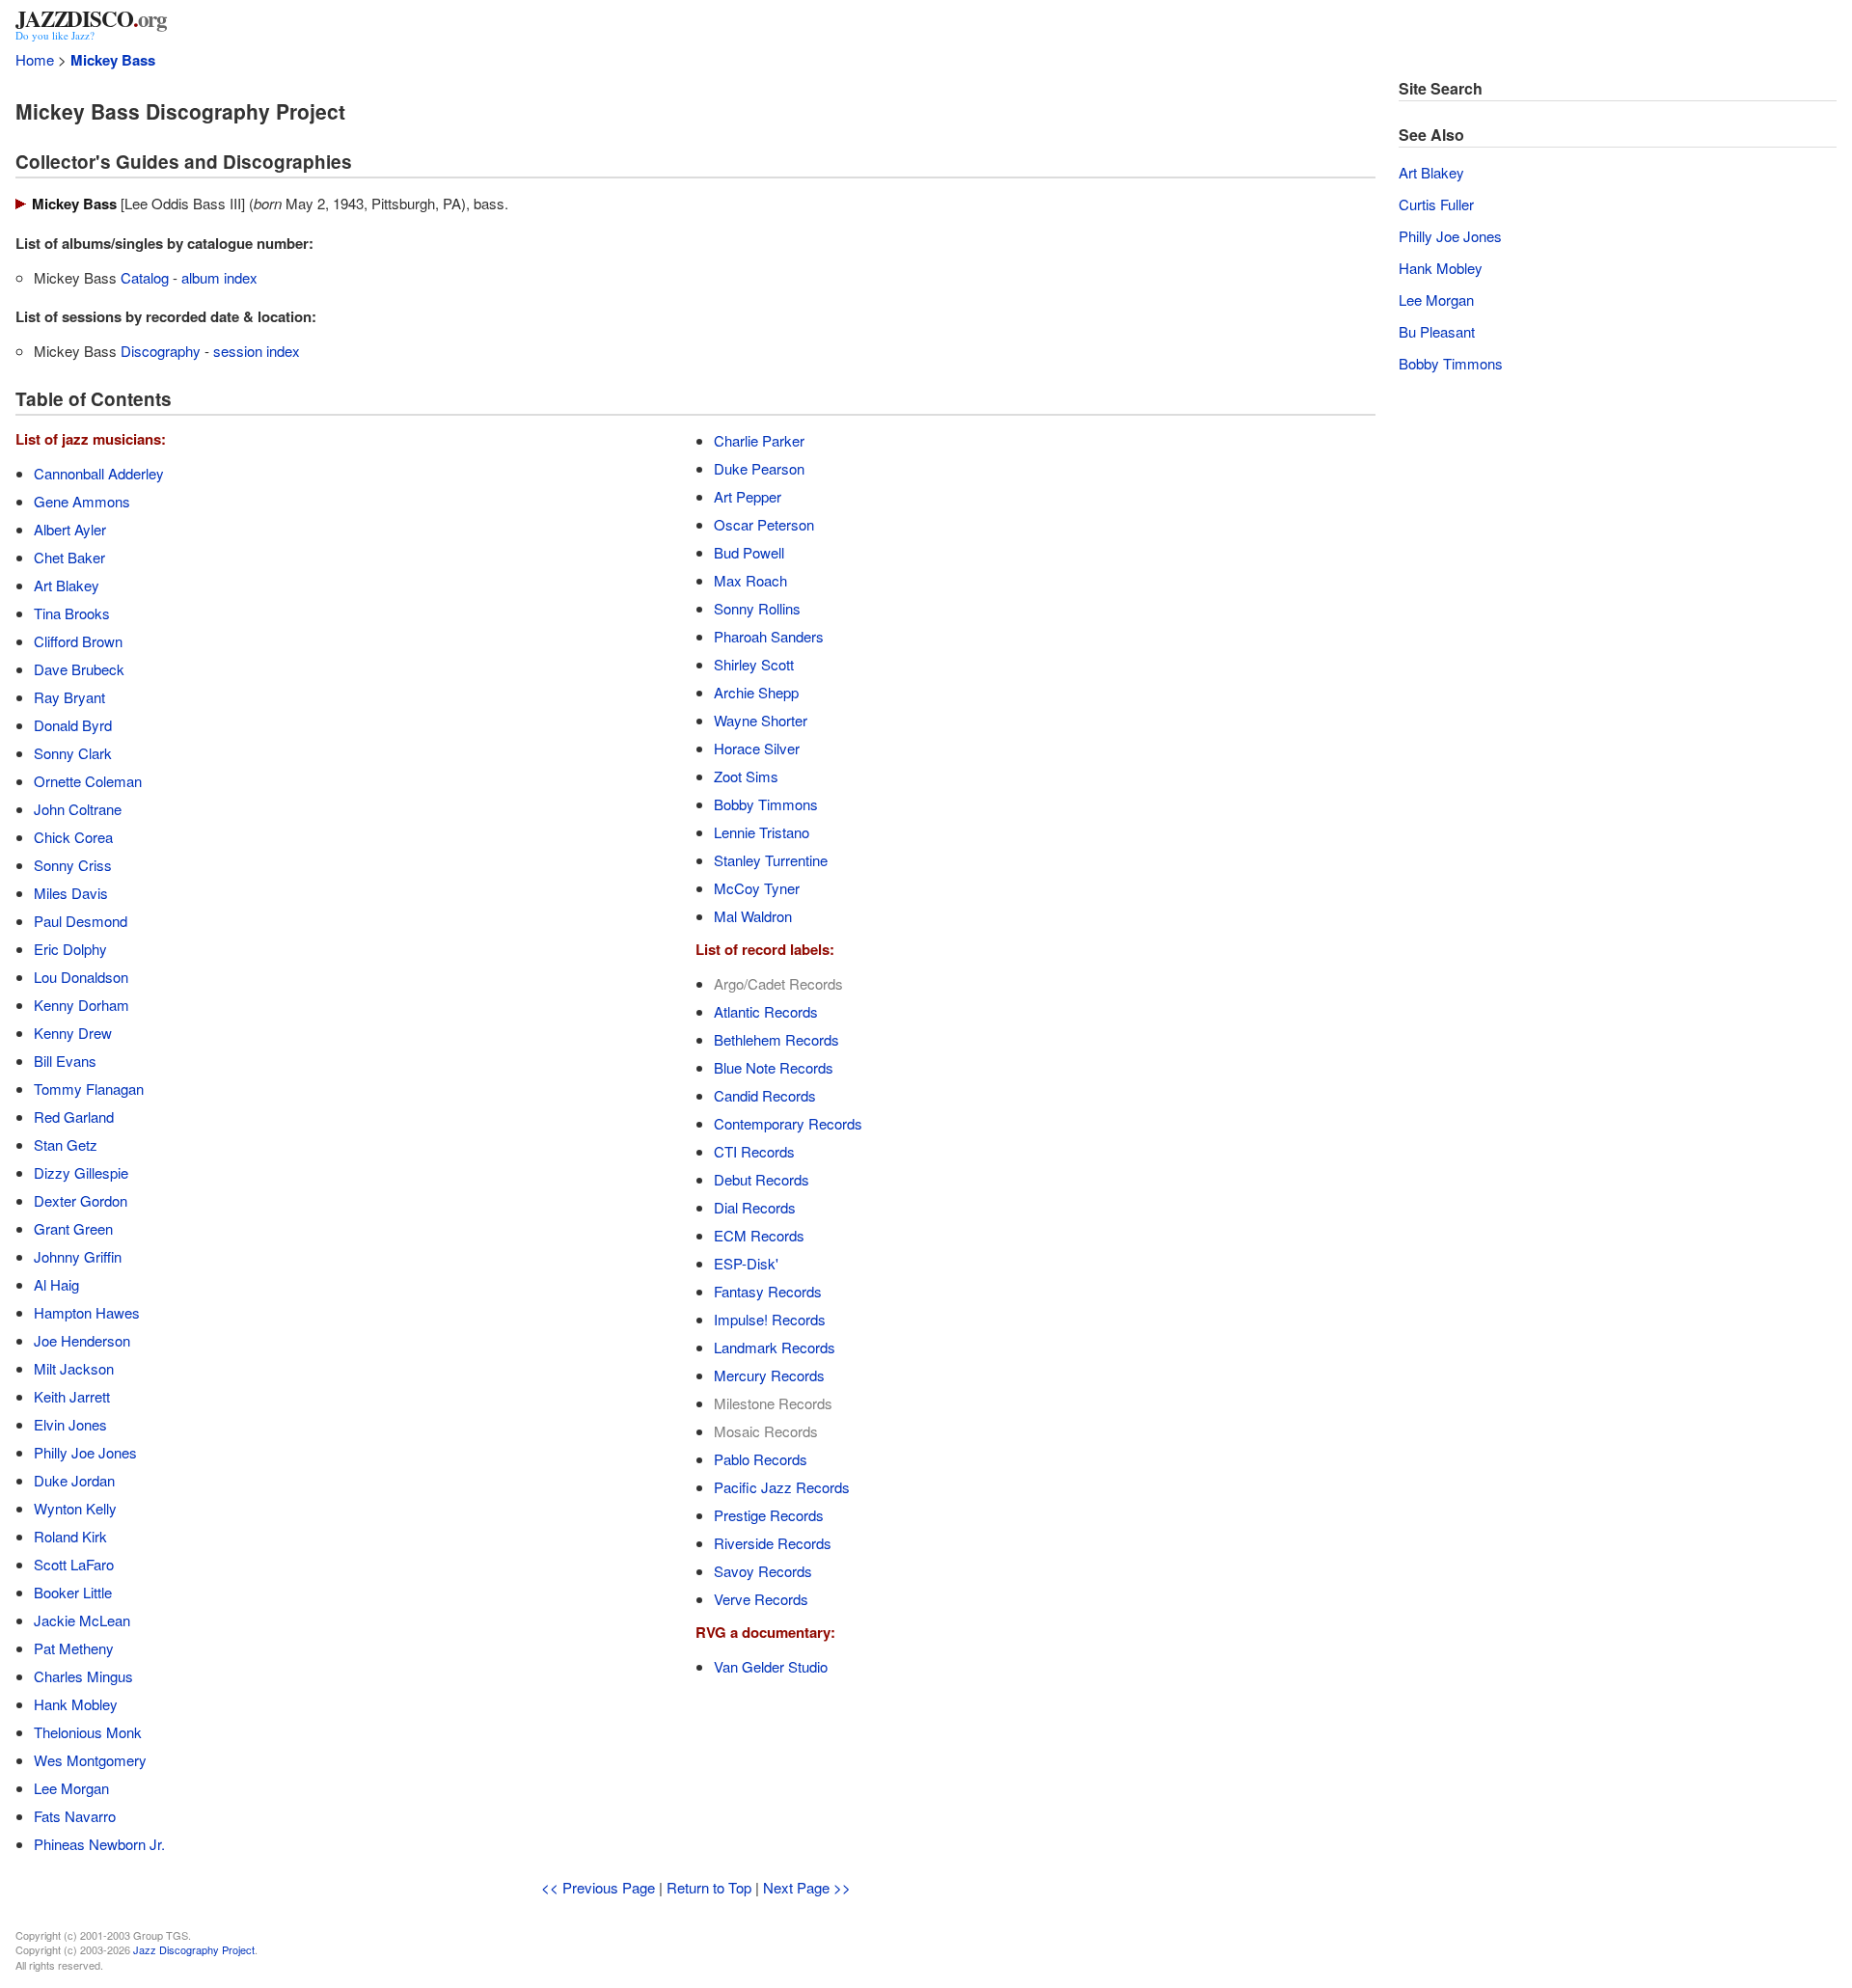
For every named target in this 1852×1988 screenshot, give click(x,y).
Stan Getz (66, 1144)
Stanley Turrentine (771, 860)
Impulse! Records (770, 1319)
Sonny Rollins (757, 608)
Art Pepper (748, 496)
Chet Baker (69, 557)
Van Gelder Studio (771, 1666)
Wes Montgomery (90, 1760)
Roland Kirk (70, 1536)
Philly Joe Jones (85, 1452)
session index (257, 351)
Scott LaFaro (74, 1564)
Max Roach (750, 580)
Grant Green (73, 1228)
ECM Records (759, 1235)
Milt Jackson (74, 1368)
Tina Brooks (72, 613)
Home (35, 59)
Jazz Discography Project (194, 1949)
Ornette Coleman (88, 781)
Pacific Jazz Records (782, 1487)
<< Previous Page (598, 1887)
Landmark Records (775, 1347)
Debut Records (762, 1179)
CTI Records (754, 1151)
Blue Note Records (774, 1067)
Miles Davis (71, 893)
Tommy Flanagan (89, 1089)
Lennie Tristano (762, 832)
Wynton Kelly (75, 1508)
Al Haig (56, 1284)
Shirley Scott (754, 664)
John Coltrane (78, 809)
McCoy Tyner (757, 888)
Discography (161, 351)
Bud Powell (749, 552)
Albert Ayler (70, 529)
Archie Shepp (756, 692)
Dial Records (755, 1207)
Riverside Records (773, 1543)
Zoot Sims (746, 776)
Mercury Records (769, 1375)
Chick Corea (73, 837)
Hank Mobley (76, 1704)
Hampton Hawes (87, 1312)
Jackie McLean (82, 1620)
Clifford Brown (78, 641)
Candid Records (765, 1095)
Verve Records (761, 1599)
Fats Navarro (75, 1816)
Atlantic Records (766, 1011)
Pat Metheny (74, 1648)
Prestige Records (769, 1515)
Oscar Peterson (764, 524)
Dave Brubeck (79, 669)
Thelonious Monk (88, 1732)
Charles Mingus (83, 1676)
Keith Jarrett (72, 1396)
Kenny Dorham (82, 1005)
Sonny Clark (73, 753)
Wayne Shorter (761, 720)
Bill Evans (65, 1061)
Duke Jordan (74, 1480)
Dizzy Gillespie (81, 1172)
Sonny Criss (73, 865)
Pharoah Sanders (769, 636)
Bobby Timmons (766, 804)
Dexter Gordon (81, 1200)
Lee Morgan (71, 1788)
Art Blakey (67, 585)
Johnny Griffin (78, 1256)
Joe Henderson (82, 1340)
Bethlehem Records (776, 1039)
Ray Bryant (69, 697)
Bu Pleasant (1437, 331)
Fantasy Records (768, 1291)
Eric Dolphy (70, 949)
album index (219, 277)
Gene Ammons (82, 501)
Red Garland (74, 1117)
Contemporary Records (788, 1123)
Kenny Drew (73, 1033)
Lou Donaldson (81, 977)
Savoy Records (763, 1571)
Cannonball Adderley (99, 473)
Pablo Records (761, 1459)
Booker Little (73, 1592)
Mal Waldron (753, 916)
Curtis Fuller (1436, 204)
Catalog (145, 277)
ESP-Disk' (746, 1263)
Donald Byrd (73, 725)
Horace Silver (757, 748)
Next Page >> (807, 1887)
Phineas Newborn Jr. (99, 1844)
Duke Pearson (759, 468)
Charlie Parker (759, 440)
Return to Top (709, 1887)
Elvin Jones (70, 1424)
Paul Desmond (81, 921)
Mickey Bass (113, 60)
